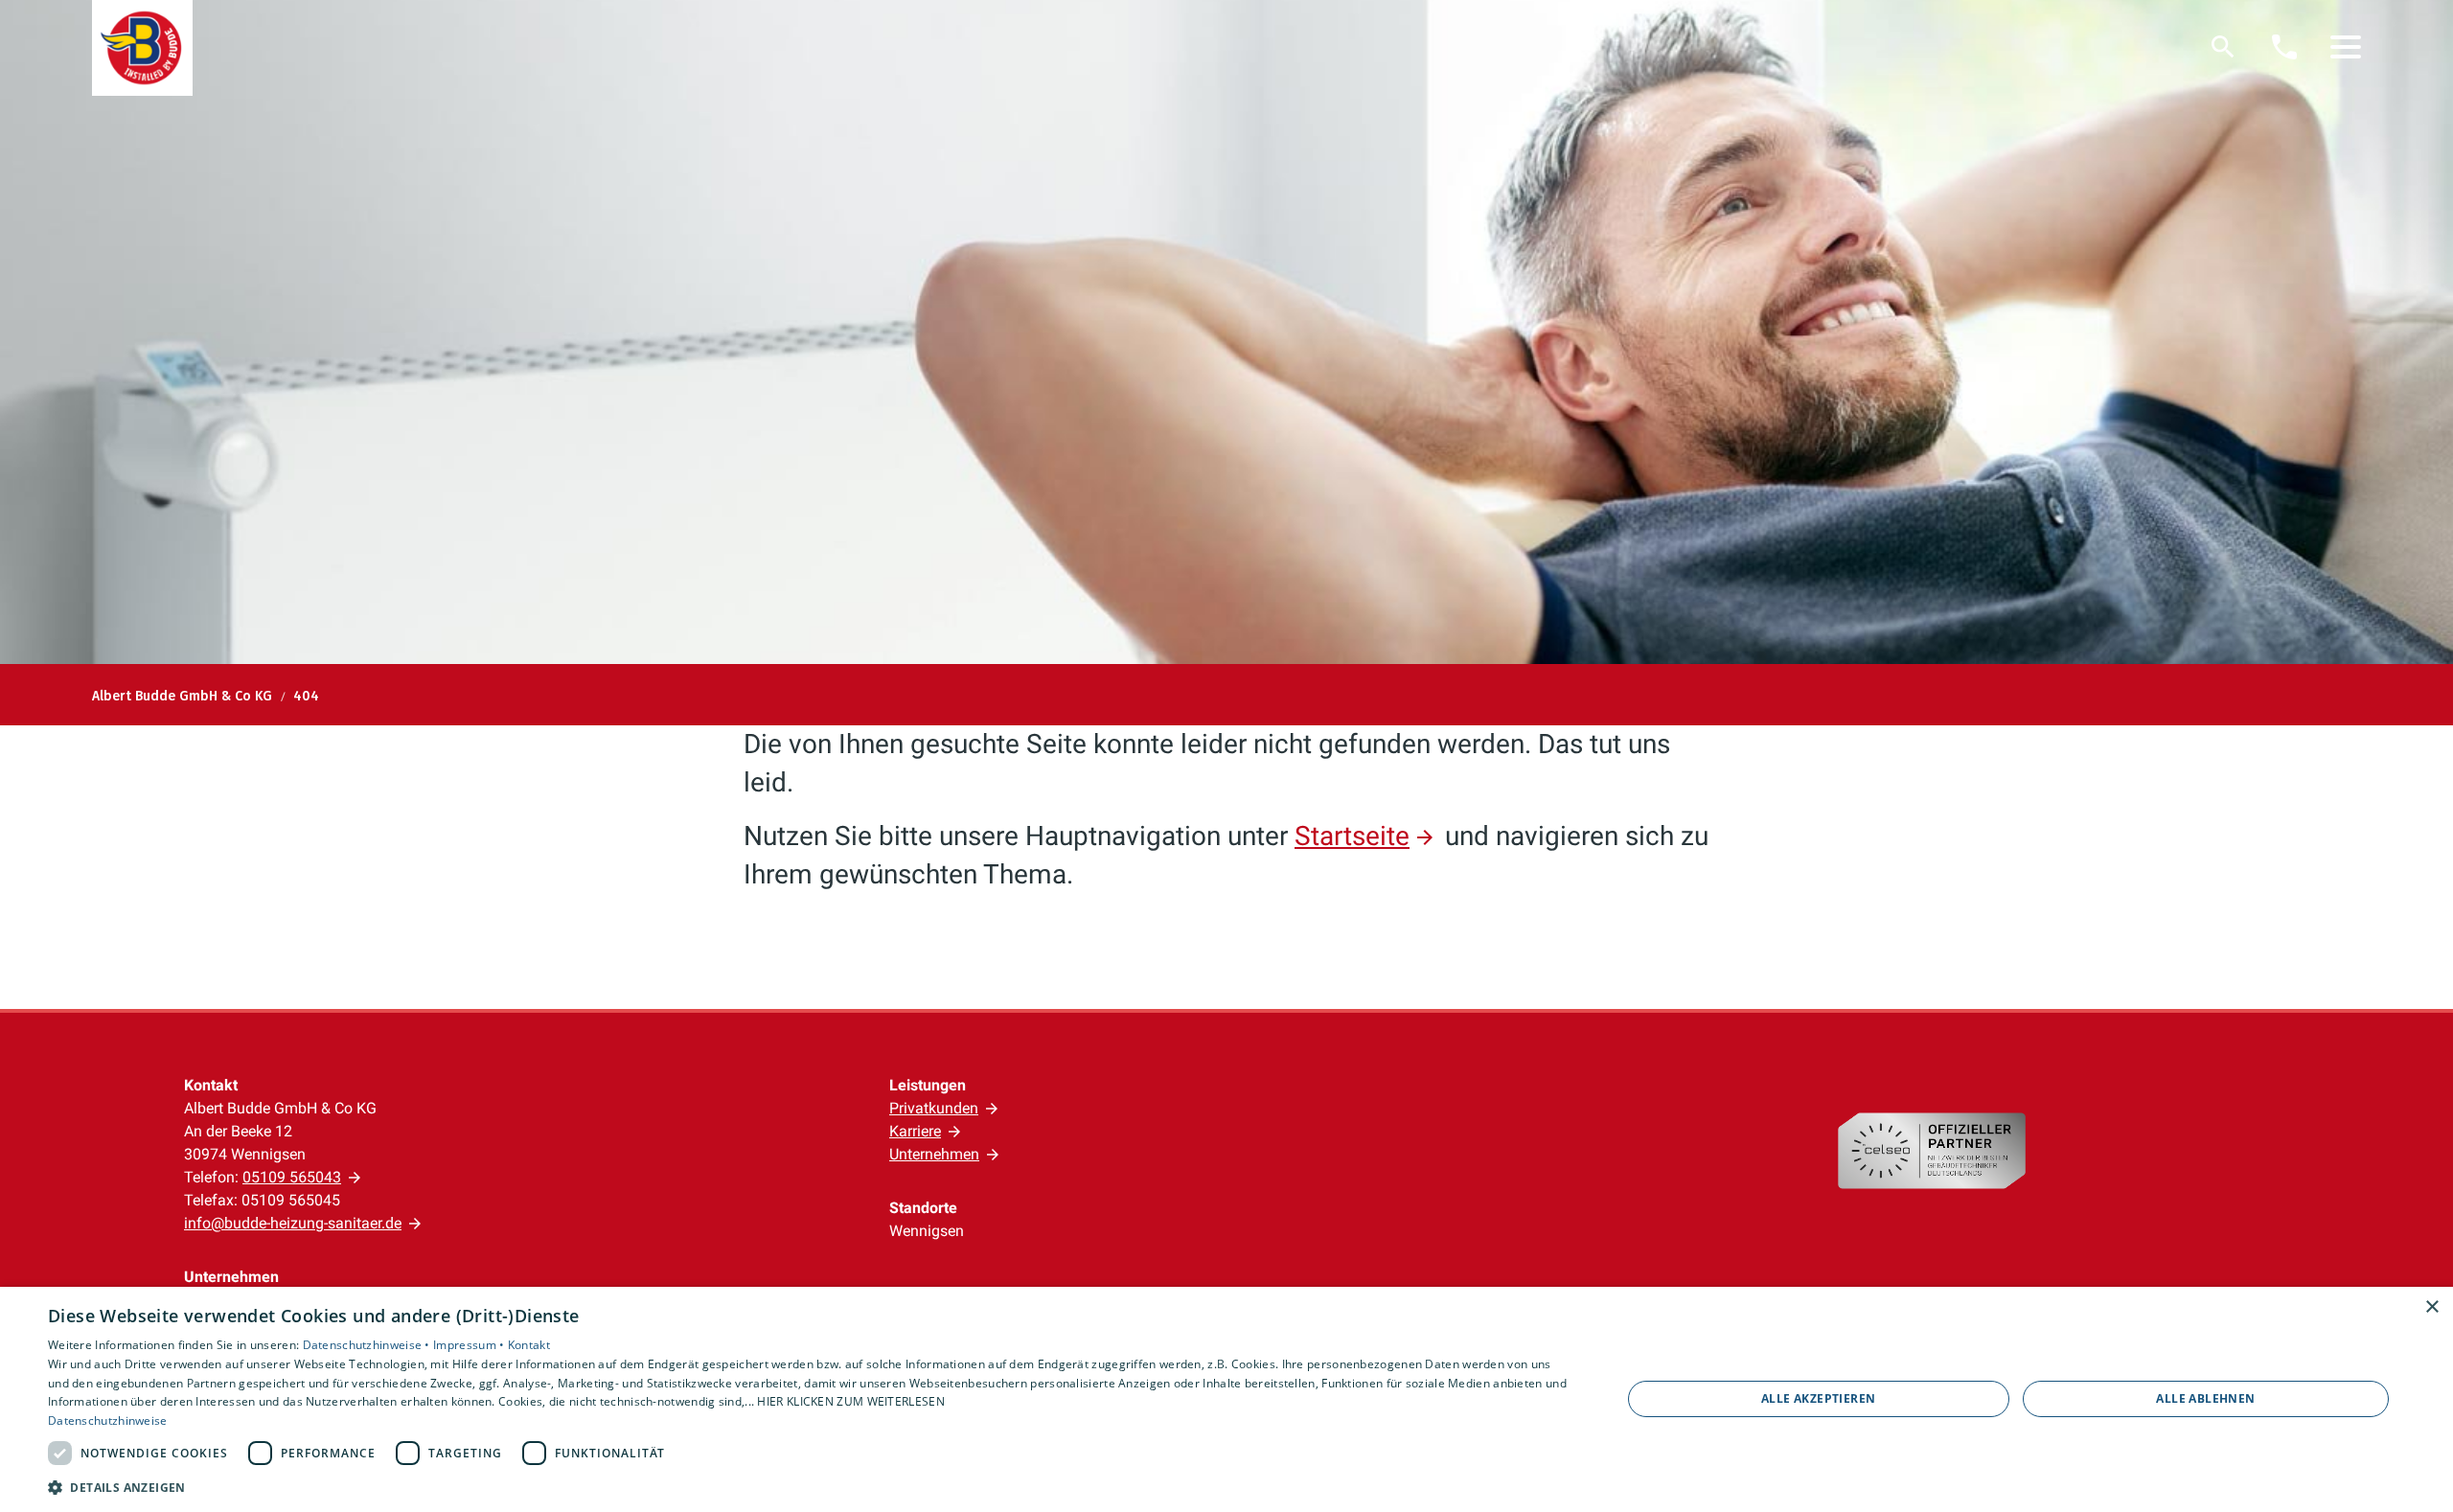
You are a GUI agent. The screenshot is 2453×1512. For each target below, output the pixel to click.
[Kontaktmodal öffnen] (2284, 47)
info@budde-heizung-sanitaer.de (293, 1223)
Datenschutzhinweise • (368, 1345)
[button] (2346, 47)
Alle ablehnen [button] (2205, 1398)
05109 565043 (292, 1177)
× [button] (2431, 1307)
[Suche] (2223, 47)
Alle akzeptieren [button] (1818, 1398)
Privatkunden (934, 1108)
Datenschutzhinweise (108, 1420)
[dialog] (1226, 1399)
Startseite (1352, 836)
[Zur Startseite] (142, 48)
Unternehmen (934, 1154)
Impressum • (470, 1345)
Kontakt (529, 1345)
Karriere (915, 1131)
